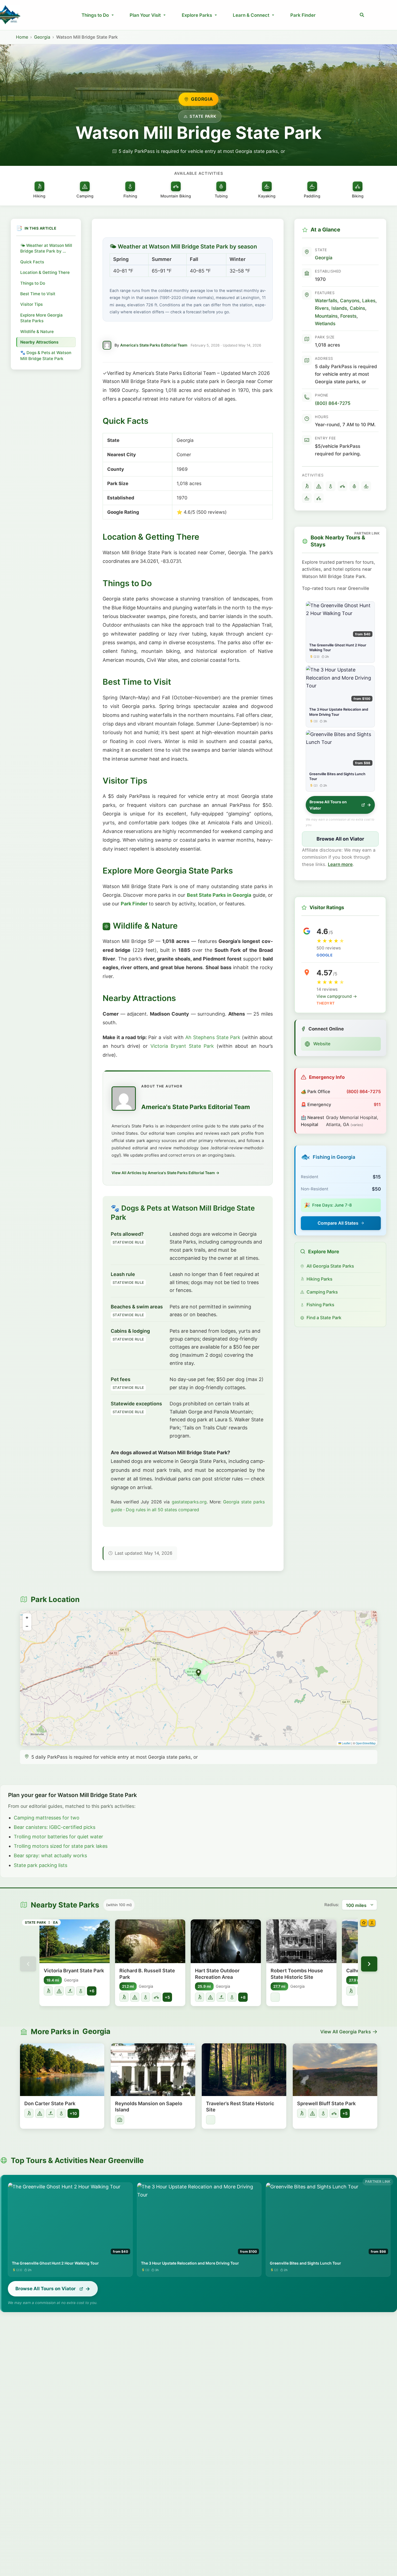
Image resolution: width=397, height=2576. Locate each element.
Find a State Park (324, 1318)
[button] (362, 15)
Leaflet (346, 1743)
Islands (339, 308)
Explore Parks (197, 15)
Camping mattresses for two (47, 1818)
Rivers (322, 308)
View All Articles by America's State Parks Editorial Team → (165, 1173)
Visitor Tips (31, 304)
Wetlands (325, 323)
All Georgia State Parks (330, 1266)
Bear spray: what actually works (50, 1855)
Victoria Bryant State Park (182, 1046)
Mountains (326, 316)
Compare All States (338, 1223)
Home (22, 37)
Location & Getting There (45, 272)
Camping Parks (322, 1292)
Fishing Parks (320, 1305)
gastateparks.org (189, 1502)
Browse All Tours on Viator (328, 805)
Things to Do (95, 15)
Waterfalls (326, 300)
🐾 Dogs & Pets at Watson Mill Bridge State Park (46, 355)
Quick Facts (32, 262)
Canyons (350, 300)
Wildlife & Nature (37, 332)
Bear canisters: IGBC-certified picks (55, 1827)
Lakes (369, 300)
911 (377, 1104)
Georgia (42, 37)
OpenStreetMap (366, 1743)
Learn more (340, 864)
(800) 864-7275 (333, 403)
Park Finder (303, 15)
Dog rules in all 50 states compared (162, 1510)
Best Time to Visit (38, 294)
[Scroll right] (369, 1964)
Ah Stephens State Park (213, 1037)
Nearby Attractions (39, 342)
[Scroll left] (28, 1964)
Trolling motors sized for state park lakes (61, 1846)
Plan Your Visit (145, 15)
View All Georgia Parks (346, 2032)
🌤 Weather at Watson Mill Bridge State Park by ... (46, 248)
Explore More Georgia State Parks (41, 318)
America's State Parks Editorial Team (154, 345)
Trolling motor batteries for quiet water (58, 1837)
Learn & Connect (251, 15)
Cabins (357, 308)
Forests (348, 316)
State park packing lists (41, 1865)
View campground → (337, 996)
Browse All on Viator (340, 839)
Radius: (332, 1905)
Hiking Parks (319, 1279)
